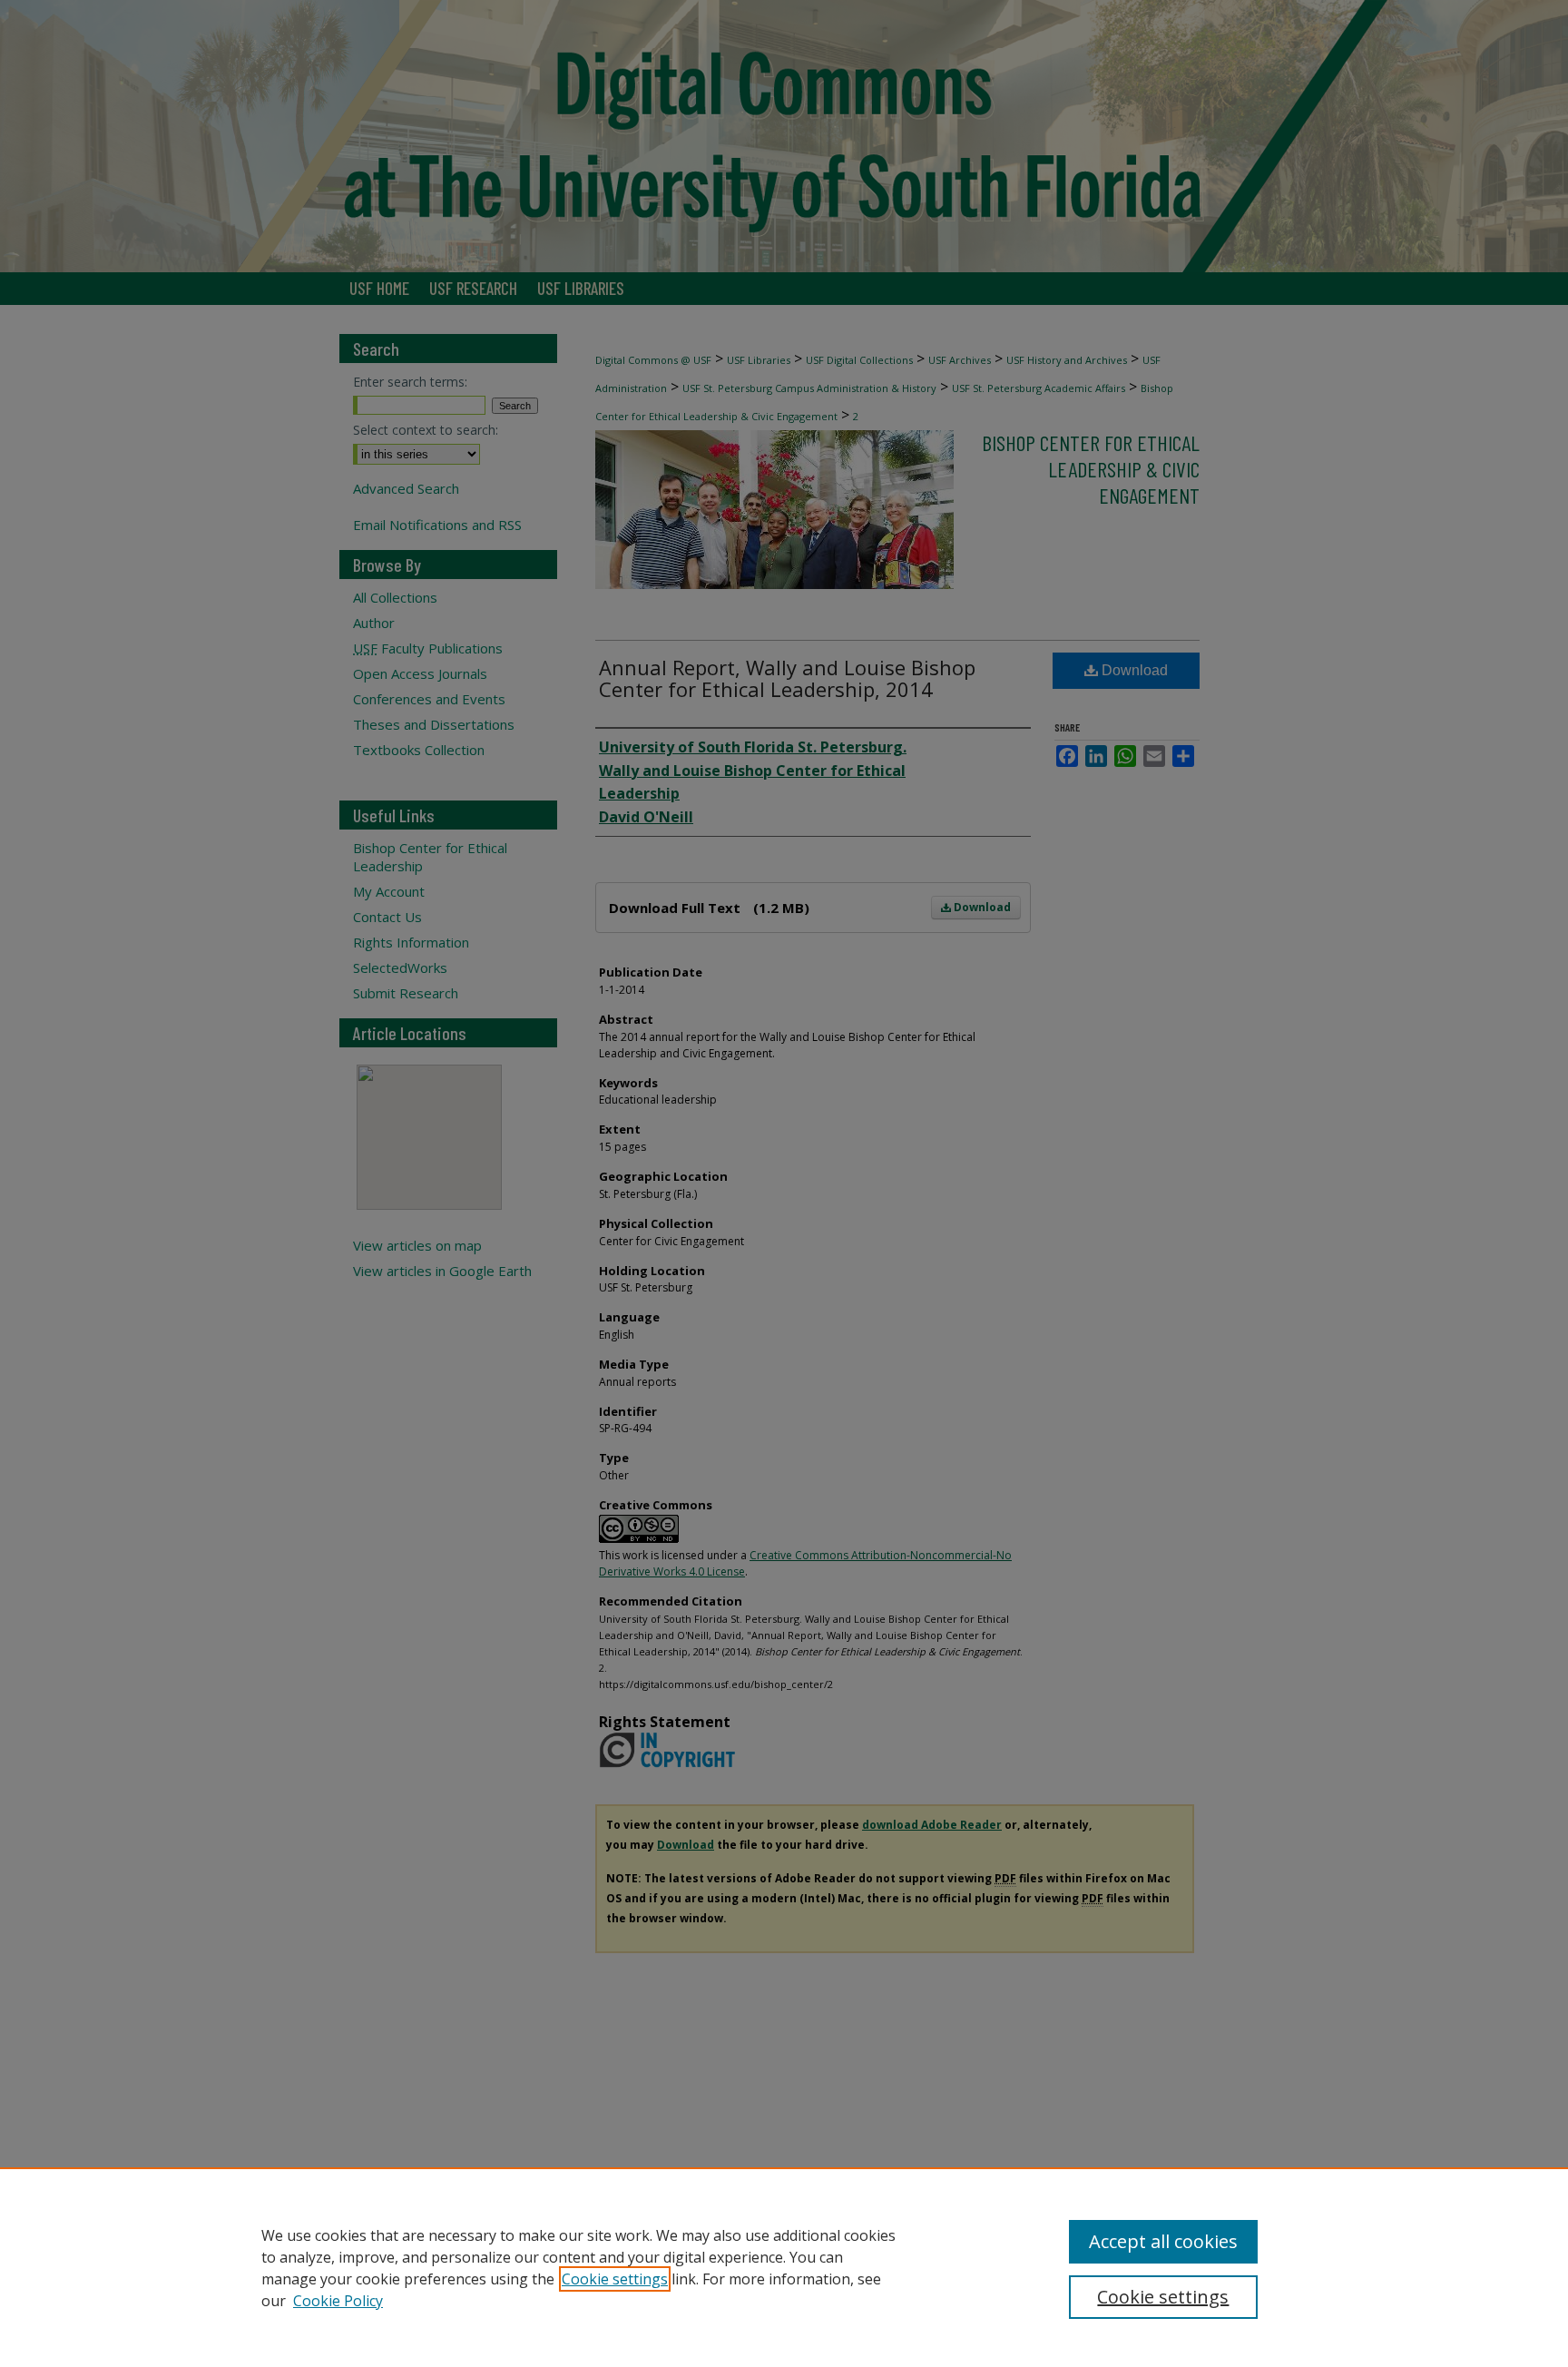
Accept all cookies (1163, 2241)
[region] (784, 2267)
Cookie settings (615, 2279)
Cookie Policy (338, 2301)
